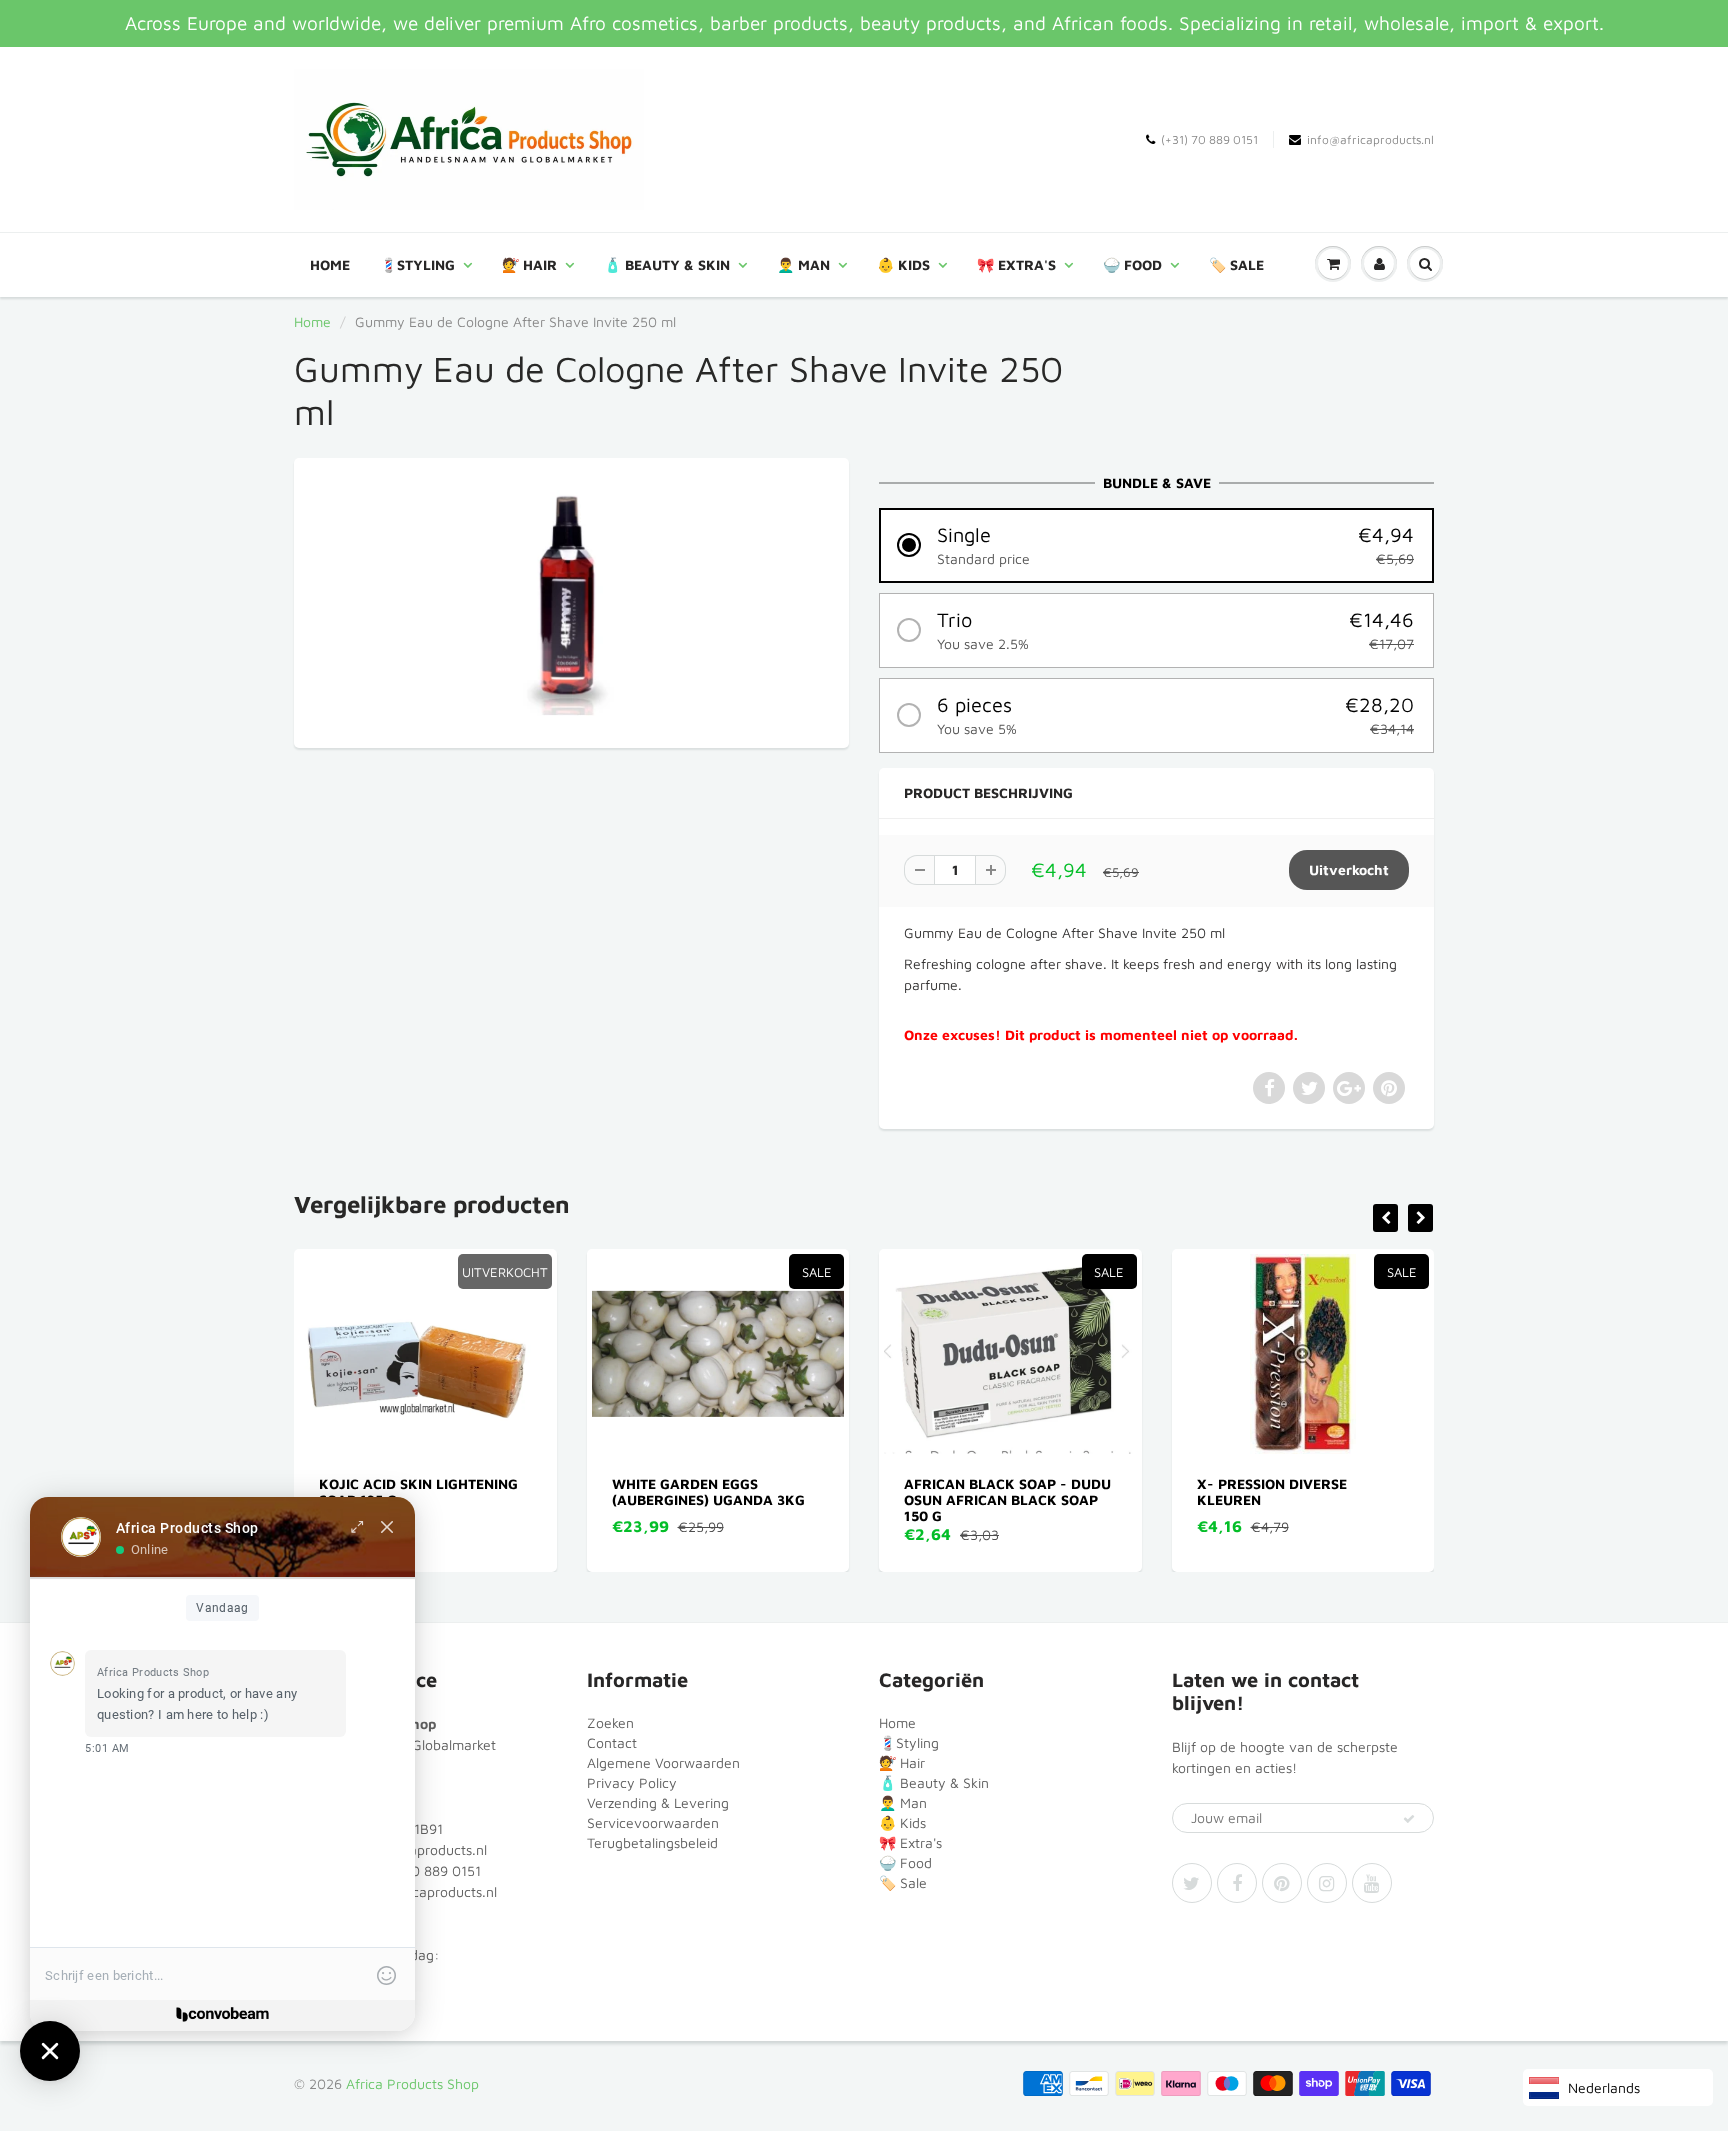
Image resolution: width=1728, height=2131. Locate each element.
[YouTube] (1372, 1883)
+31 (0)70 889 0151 (419, 1870)
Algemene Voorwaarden (663, 1762)
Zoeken (610, 1722)
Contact (612, 1742)
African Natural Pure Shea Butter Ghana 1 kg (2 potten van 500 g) (1309, 1499)
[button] (1156, 545)
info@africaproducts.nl (1370, 139)
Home (330, 264)
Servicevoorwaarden (653, 1822)
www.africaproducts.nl (425, 1891)
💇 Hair (529, 264)
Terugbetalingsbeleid (652, 1842)
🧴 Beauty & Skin (667, 264)
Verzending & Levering (658, 1802)
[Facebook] (1237, 1883)
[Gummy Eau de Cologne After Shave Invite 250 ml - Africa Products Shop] (571, 600)
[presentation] (1385, 1218)
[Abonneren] (1409, 1819)
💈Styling (417, 264)
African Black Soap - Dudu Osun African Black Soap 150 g (722, 1499)
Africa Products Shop (412, 2083)
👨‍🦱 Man (803, 264)
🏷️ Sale (1236, 264)
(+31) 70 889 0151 (1209, 139)
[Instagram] (1327, 1883)
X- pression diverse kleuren (987, 1491)
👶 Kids (903, 264)
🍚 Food (1132, 264)
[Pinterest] (1282, 1883)
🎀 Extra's (1016, 264)
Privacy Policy (632, 1782)
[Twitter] (1192, 1883)
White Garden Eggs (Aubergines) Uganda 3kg (423, 1491)
